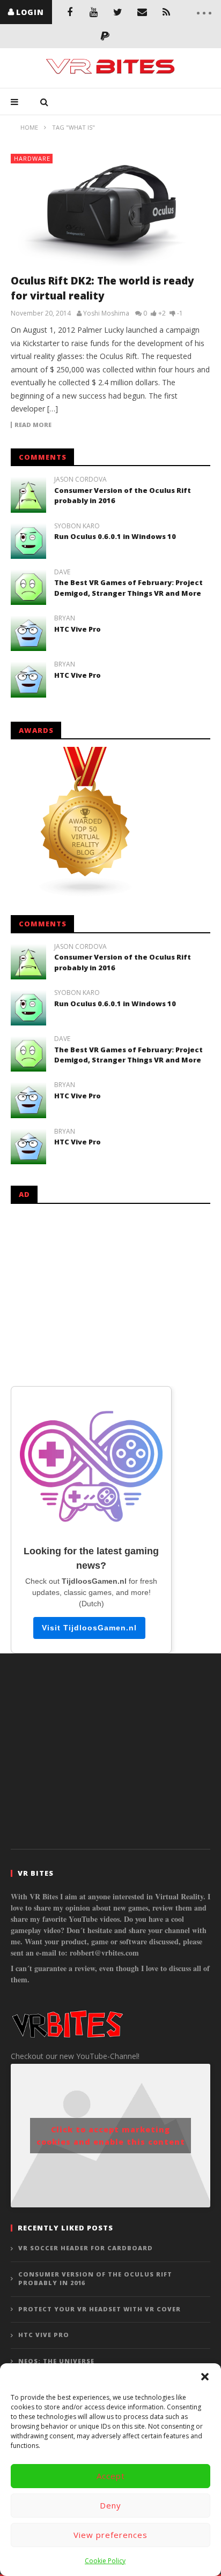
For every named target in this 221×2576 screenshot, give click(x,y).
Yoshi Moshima (106, 313)
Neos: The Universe (56, 2361)
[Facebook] (69, 12)
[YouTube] (94, 12)
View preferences (110, 2535)
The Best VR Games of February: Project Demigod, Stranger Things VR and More (128, 588)
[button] (205, 2377)
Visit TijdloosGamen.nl (89, 1628)
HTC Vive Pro (78, 629)
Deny (110, 2505)
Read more (33, 425)
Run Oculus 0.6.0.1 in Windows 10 (115, 536)
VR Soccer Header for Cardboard (86, 2248)
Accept (111, 2476)
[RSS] (166, 12)
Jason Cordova (80, 480)
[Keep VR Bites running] (105, 36)
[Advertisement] (110, 1293)
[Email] (142, 12)
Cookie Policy (105, 2561)
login (30, 12)
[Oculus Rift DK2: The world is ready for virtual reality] (110, 210)
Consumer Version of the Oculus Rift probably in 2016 (95, 2279)
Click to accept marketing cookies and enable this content (111, 2136)
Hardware (32, 158)
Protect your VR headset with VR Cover (100, 2309)
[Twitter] (118, 12)
